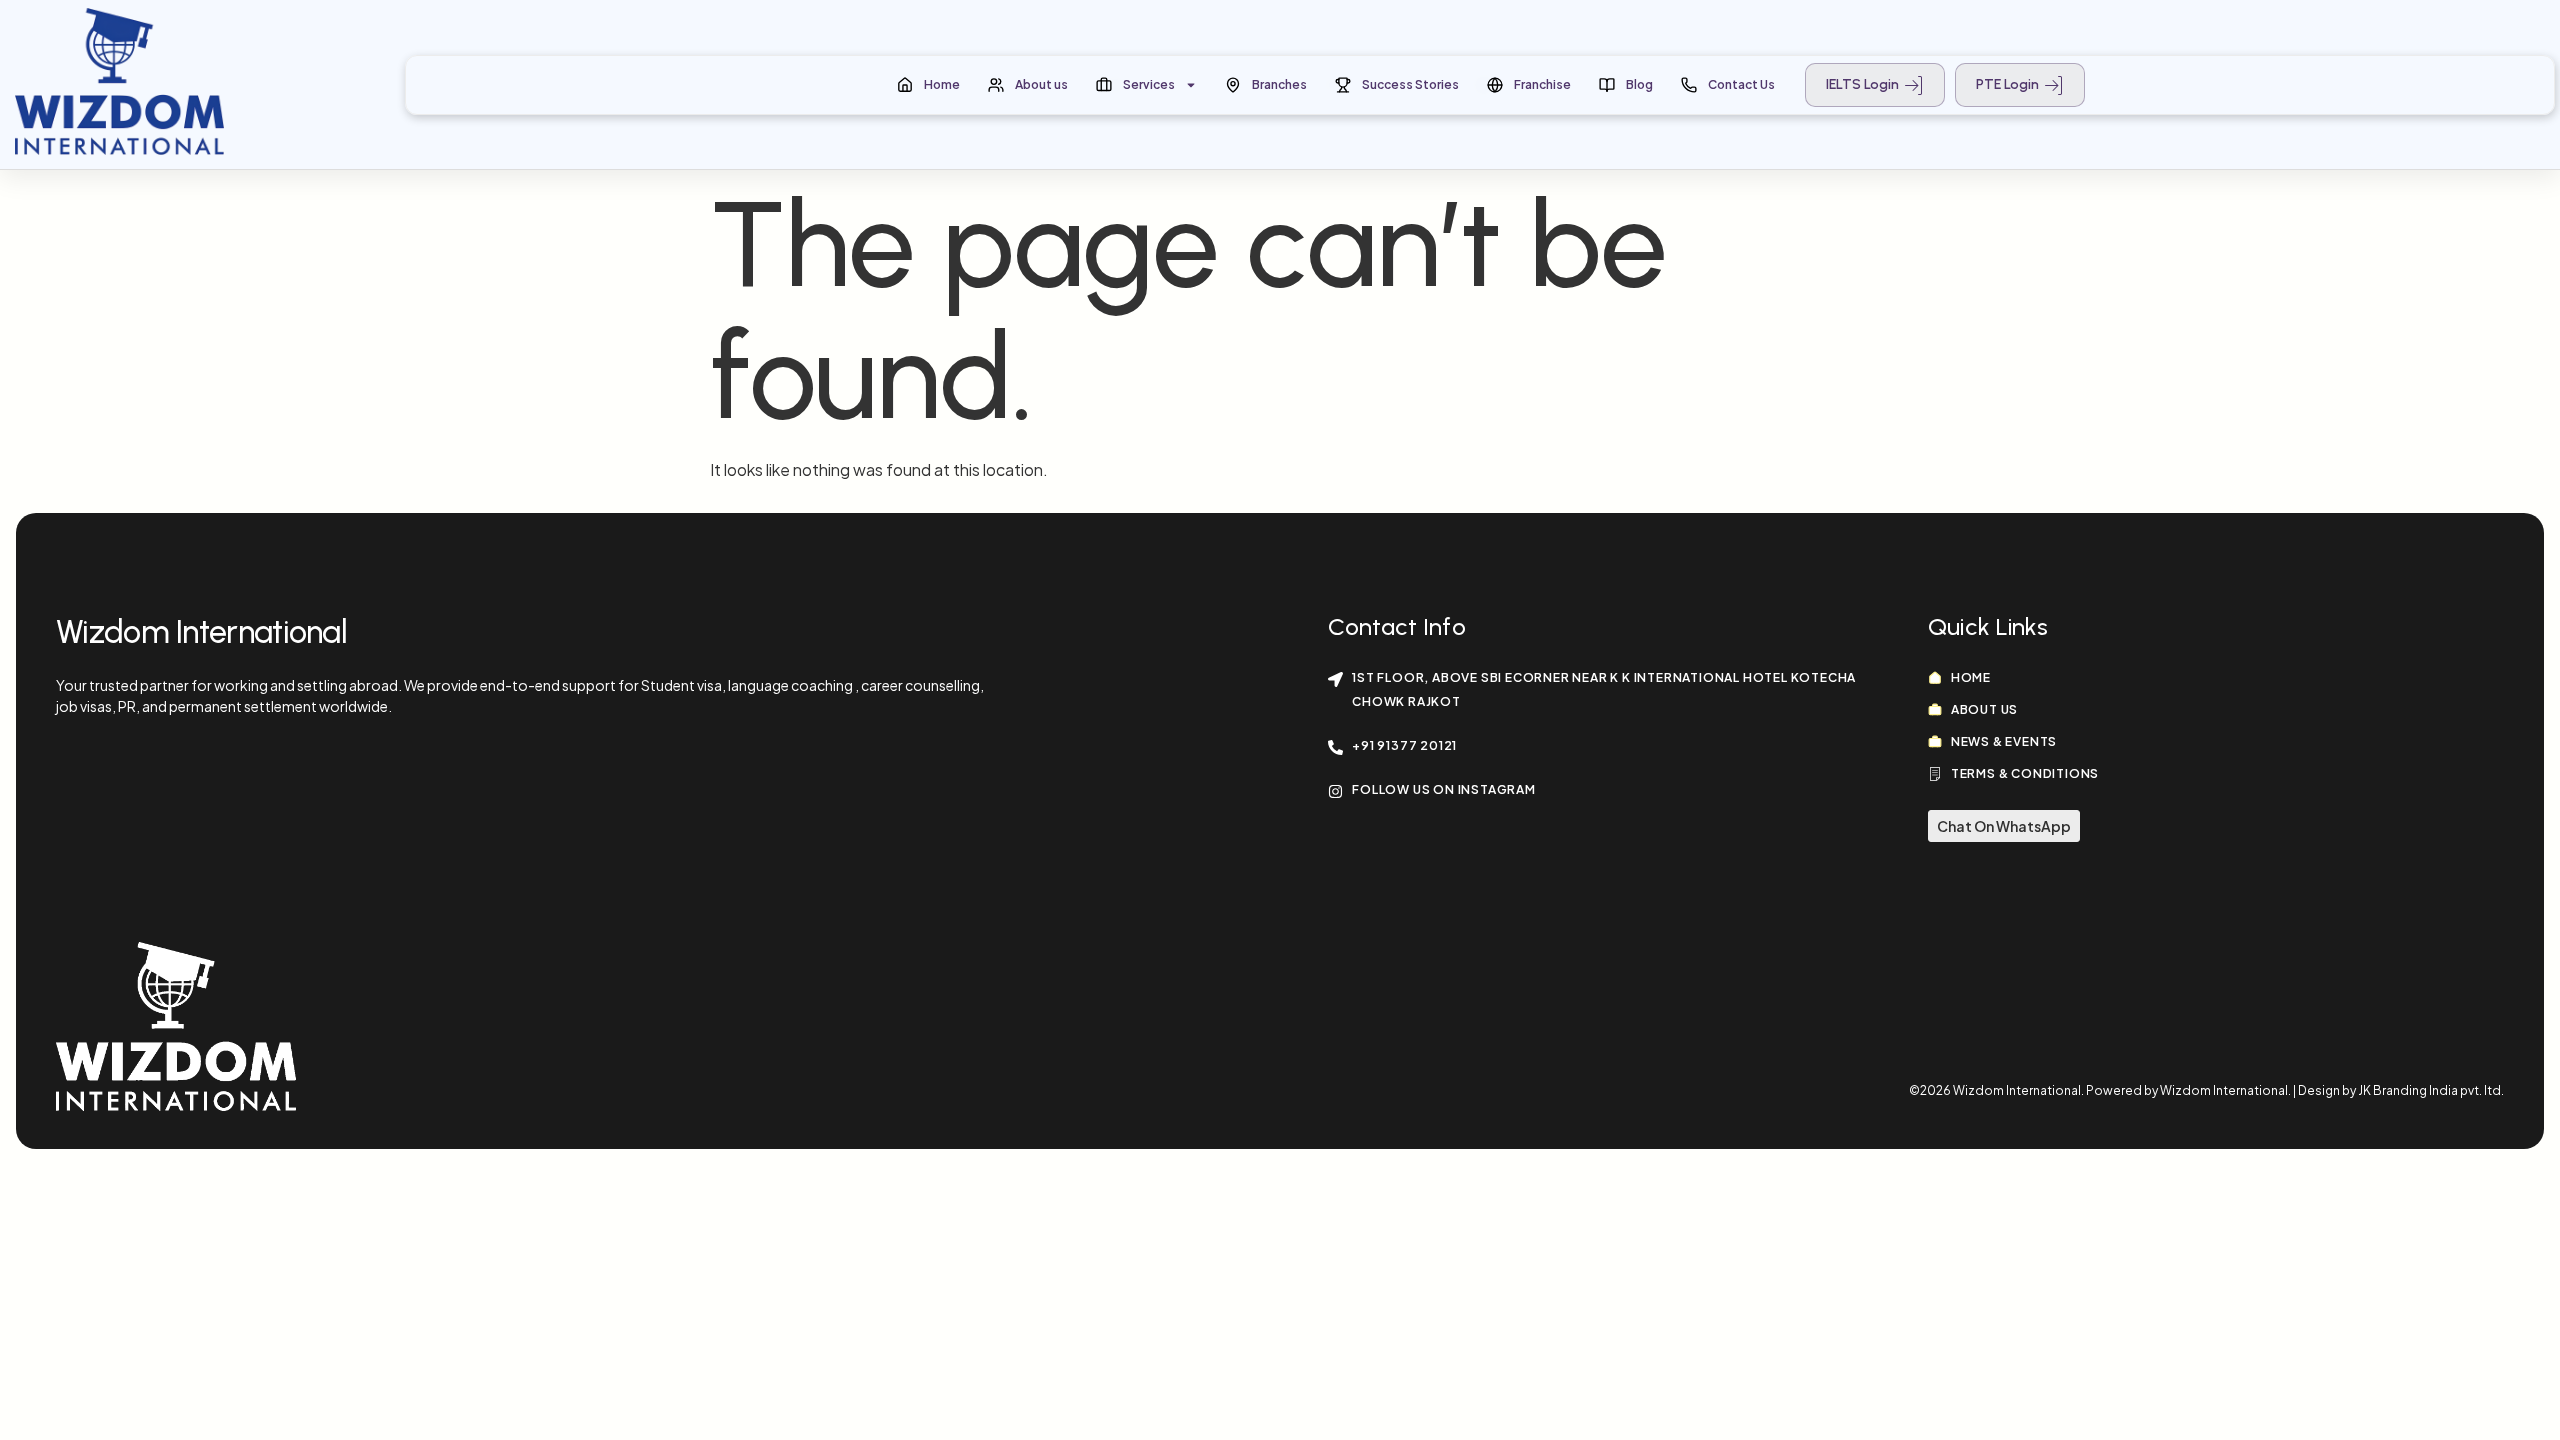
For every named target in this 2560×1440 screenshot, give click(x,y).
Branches (1279, 84)
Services (1149, 84)
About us (1041, 84)
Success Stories (1410, 84)
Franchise (1542, 84)
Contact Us (1741, 84)
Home (942, 84)
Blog (1639, 84)
